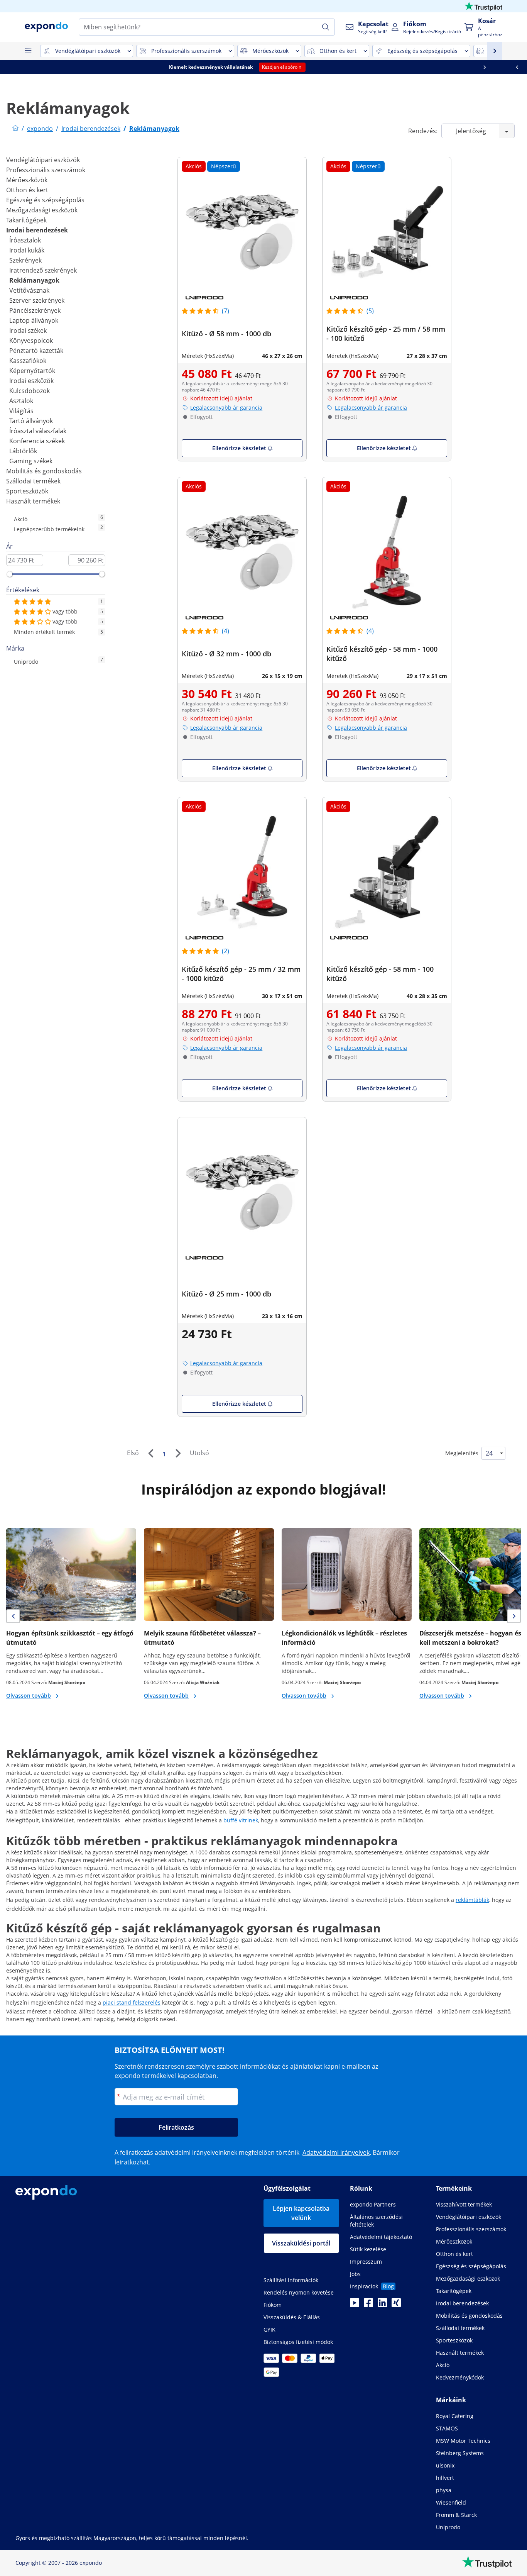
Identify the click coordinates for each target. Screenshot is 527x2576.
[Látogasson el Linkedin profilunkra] (382, 2305)
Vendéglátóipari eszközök (43, 160)
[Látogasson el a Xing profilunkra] (396, 2305)
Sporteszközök (27, 491)
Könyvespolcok (31, 341)
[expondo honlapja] (15, 129)
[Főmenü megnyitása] (28, 51)
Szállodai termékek (33, 481)
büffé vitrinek (241, 1820)
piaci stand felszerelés (132, 2002)
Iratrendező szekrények (43, 270)
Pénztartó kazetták (36, 351)
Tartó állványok (31, 421)
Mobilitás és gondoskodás (44, 471)
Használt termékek (33, 501)
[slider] (10, 574)
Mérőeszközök (27, 180)
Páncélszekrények (35, 310)
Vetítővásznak (29, 290)
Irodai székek (28, 330)
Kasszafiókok (28, 361)
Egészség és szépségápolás (45, 200)
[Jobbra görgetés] (511, 67)
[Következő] (178, 1453)
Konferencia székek (37, 441)
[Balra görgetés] (16, 67)
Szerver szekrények (37, 300)
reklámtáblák (472, 1900)
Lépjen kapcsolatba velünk (301, 2213)
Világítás (21, 411)
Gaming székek (31, 461)
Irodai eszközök (31, 381)
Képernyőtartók (32, 371)
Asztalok (21, 401)
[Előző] (150, 1453)
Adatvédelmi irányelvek (336, 2152)
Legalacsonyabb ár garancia (226, 408)
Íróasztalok (25, 240)
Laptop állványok (34, 320)
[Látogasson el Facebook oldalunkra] (368, 2305)
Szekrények (25, 260)
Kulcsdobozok (30, 391)
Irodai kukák (27, 250)
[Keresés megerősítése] (326, 27)
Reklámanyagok (34, 280)
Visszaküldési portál (301, 2243)
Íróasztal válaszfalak (38, 431)
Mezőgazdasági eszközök (42, 210)
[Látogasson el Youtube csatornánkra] (355, 2305)
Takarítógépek (26, 220)
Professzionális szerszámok (46, 170)
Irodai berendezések (37, 230)
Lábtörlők (23, 451)
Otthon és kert (27, 190)
